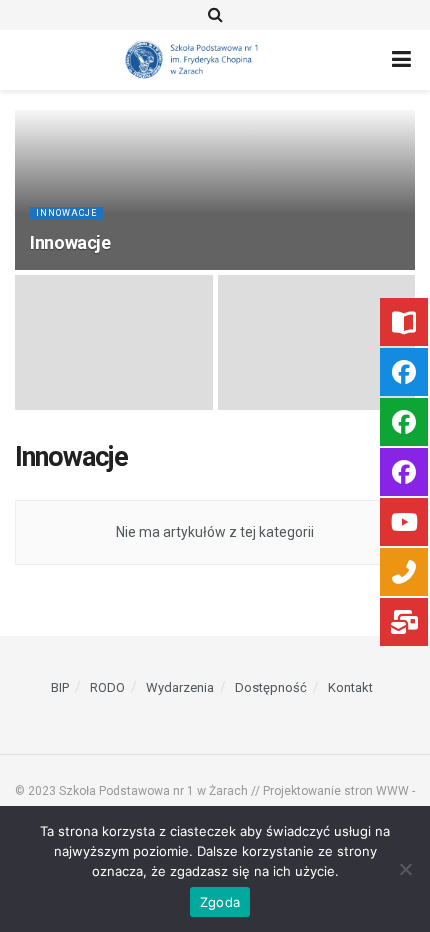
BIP (60, 687)
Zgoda (220, 902)
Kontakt (350, 687)
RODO (107, 687)
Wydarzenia (180, 687)
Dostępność (271, 687)
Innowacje (66, 213)
